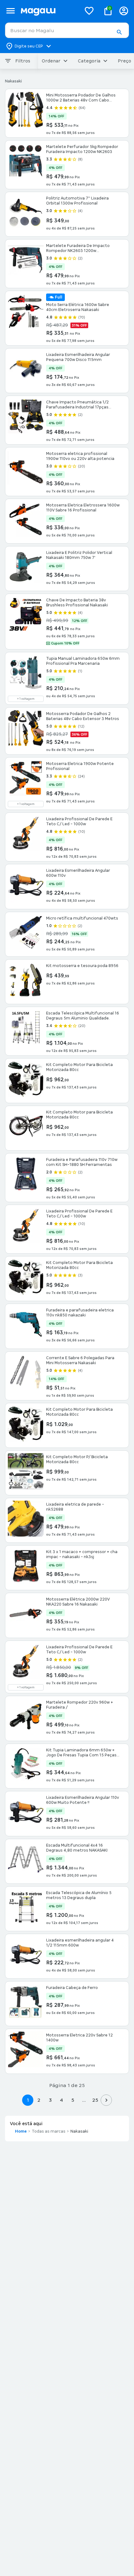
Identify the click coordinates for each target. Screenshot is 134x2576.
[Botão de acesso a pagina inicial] (48, 11)
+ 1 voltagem (26, 699)
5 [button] (73, 2100)
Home (21, 2131)
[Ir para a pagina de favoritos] (89, 11)
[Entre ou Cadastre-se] (124, 11)
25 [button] (95, 2100)
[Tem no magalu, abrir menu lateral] (10, 11)
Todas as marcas (49, 2131)
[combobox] (67, 30)
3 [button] (50, 2100)
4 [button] (61, 2100)
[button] (119, 32)
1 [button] (28, 2100)
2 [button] (39, 2100)
